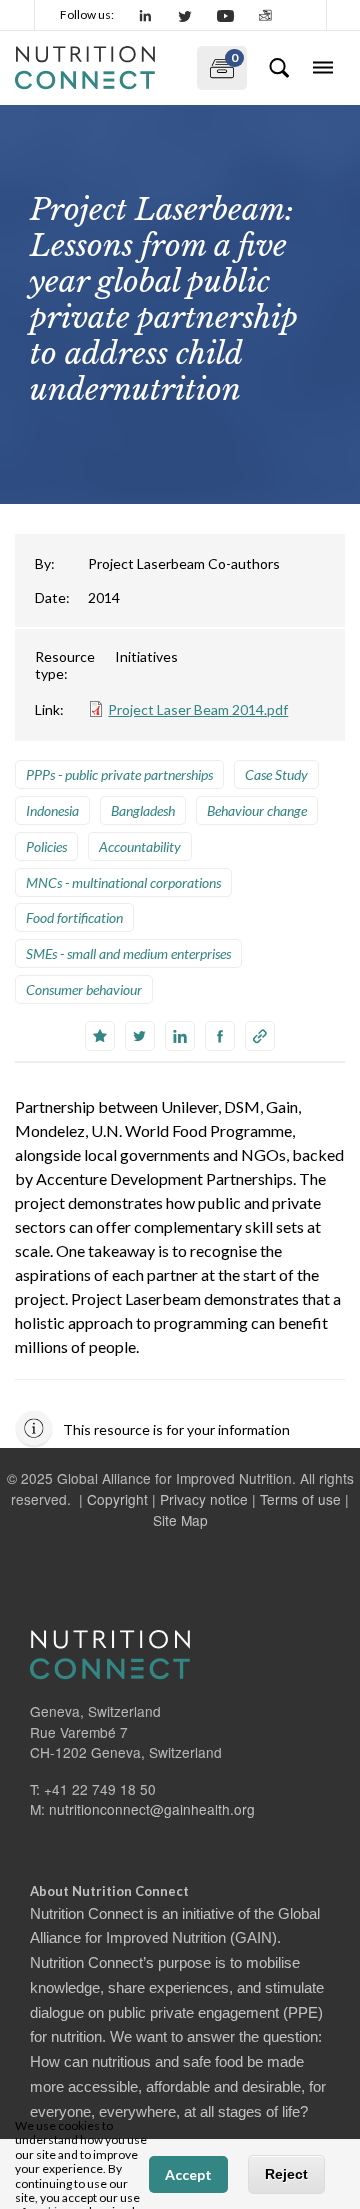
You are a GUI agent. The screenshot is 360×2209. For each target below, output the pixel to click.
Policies (46, 846)
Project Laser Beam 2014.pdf (198, 709)
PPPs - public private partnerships (119, 774)
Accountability (140, 846)
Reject (286, 2174)
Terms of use (300, 1499)
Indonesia (52, 810)
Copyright (117, 1499)
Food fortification (74, 917)
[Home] (98, 68)
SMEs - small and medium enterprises (128, 953)
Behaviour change (257, 810)
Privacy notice (204, 1499)
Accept (188, 2174)
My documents (217, 63)
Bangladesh (143, 810)
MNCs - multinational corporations (123, 882)
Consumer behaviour (84, 989)
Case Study (276, 774)
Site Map (180, 1520)
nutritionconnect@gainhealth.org (152, 1809)
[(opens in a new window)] (146, 15)
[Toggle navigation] (323, 68)
